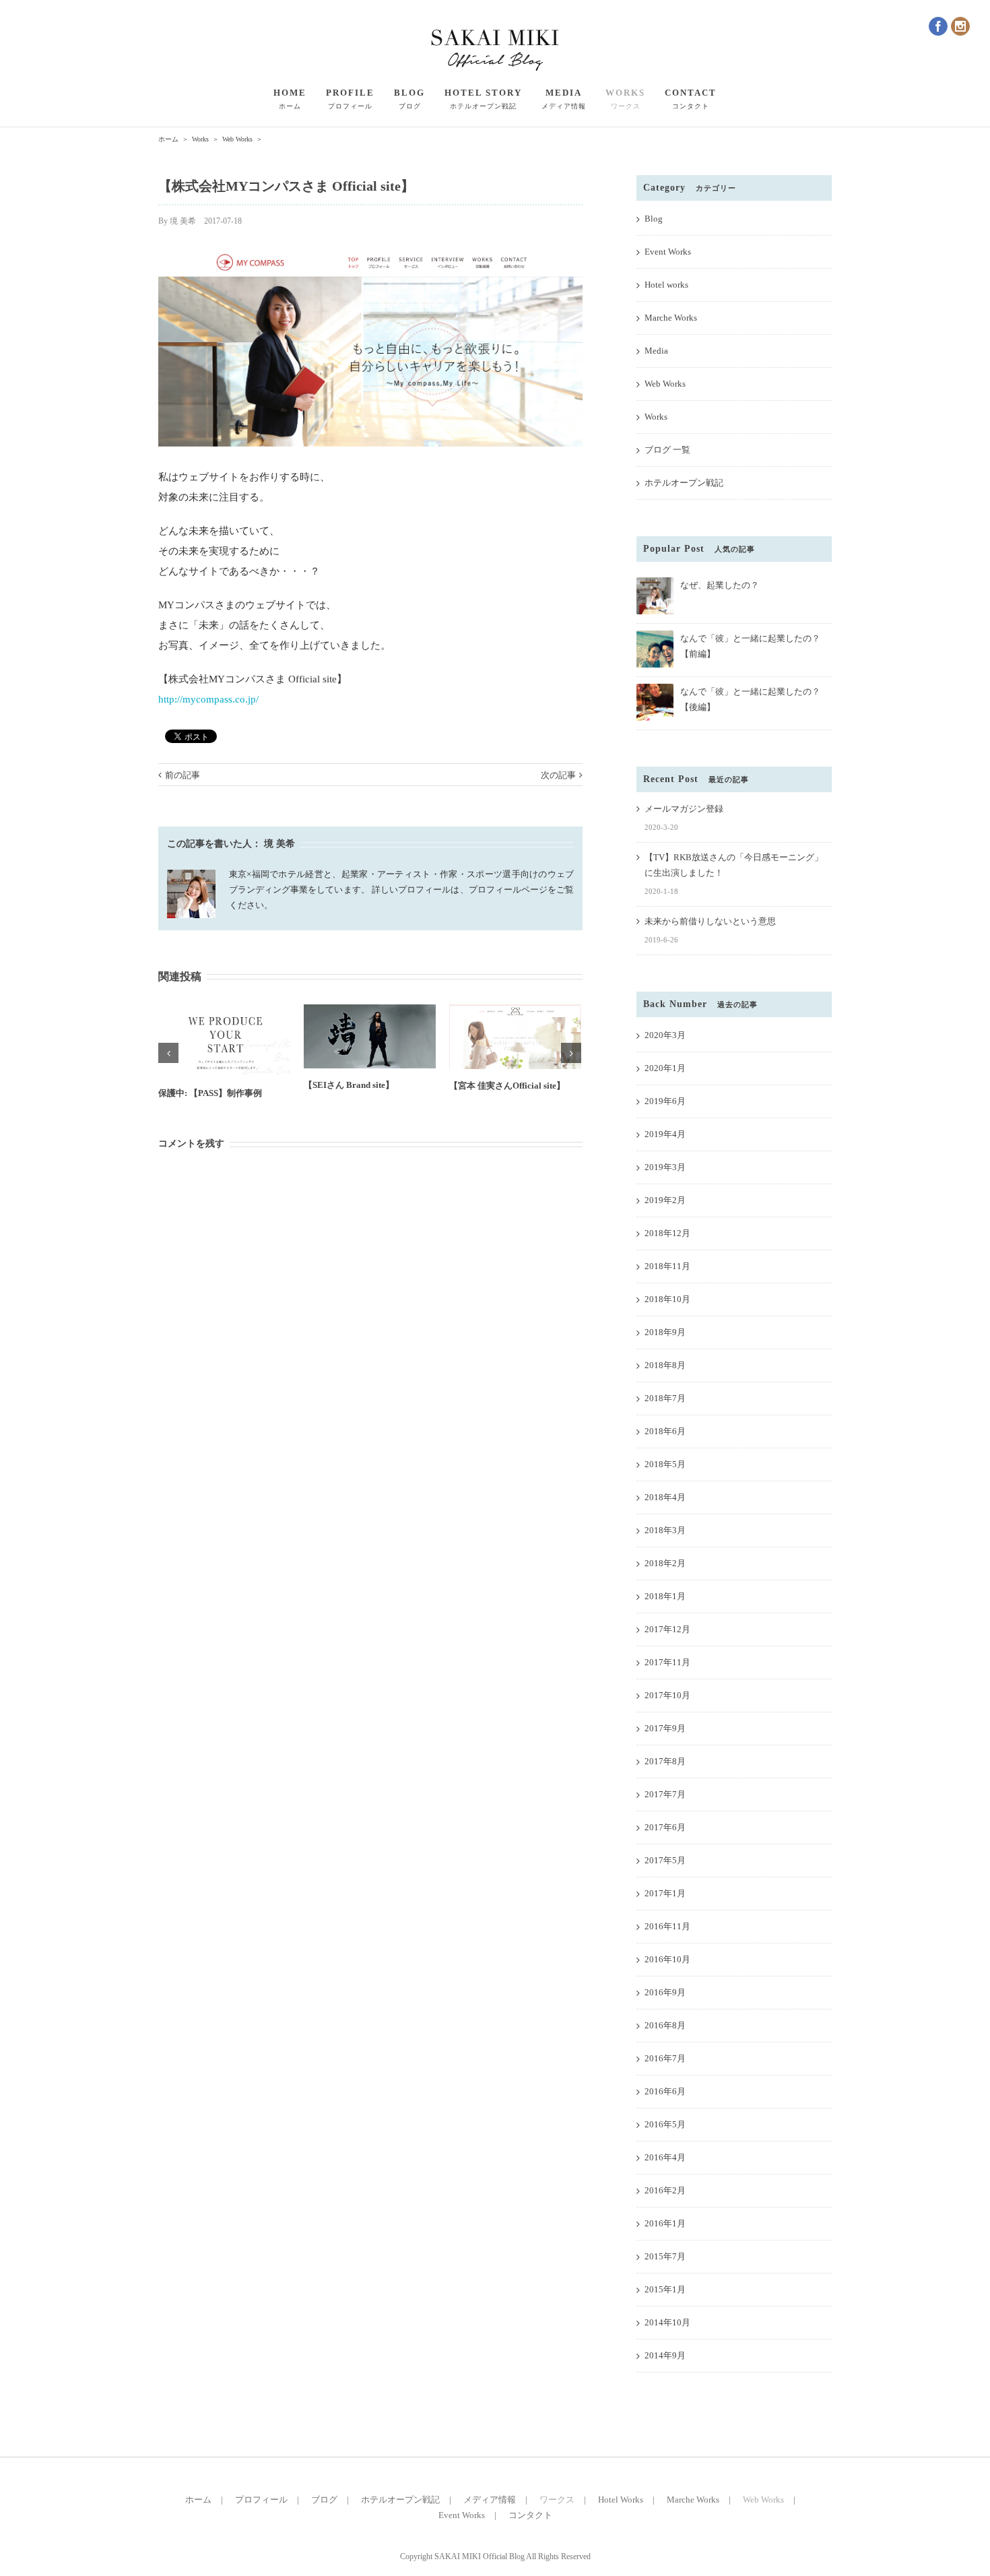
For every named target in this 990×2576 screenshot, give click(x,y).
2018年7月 (665, 1398)
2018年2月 (665, 1563)
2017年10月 (667, 1695)
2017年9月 (665, 1728)
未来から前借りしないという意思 (710, 921)
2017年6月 (665, 1827)
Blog (654, 219)
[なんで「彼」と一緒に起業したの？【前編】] (655, 636)
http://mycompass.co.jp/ (208, 699)
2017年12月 (667, 1629)
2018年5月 (665, 1464)
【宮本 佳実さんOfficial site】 (507, 1086)
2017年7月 (665, 1794)
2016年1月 (665, 2223)
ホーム (198, 2500)
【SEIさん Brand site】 (349, 1085)
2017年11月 (667, 1662)
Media (656, 351)
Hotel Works (621, 2500)
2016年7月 (665, 2058)
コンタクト (530, 2515)
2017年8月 (665, 1761)
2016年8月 (665, 2025)
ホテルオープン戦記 (684, 483)
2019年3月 (665, 1167)
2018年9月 (665, 1332)
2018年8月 (665, 1365)
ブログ (324, 2500)
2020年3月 (665, 1035)
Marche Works (671, 318)
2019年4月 (665, 1134)
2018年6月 (665, 1431)
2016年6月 (665, 2091)
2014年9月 (665, 2355)
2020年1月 (665, 1068)
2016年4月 (665, 2157)
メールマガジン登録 (684, 809)
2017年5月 (665, 1860)
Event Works (668, 252)
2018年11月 (667, 1266)
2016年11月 (667, 1926)
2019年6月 (665, 1101)
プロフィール (261, 2500)
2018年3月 (665, 1530)
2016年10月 (667, 1959)
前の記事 (183, 775)
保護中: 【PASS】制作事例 (210, 1093)
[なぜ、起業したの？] (655, 583)
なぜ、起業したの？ (720, 585)
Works (656, 417)
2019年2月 (665, 1200)
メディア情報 (490, 2500)
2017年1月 (665, 1893)
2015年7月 (665, 2256)
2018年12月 (667, 1233)
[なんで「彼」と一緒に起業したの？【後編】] (655, 689)
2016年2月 (665, 2190)
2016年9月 (665, 1992)
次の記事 (558, 775)
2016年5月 (665, 2124)
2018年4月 (665, 1497)
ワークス (557, 2500)
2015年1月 (665, 2289)
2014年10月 (667, 2322)
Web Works (665, 384)
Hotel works (666, 285)
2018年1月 (665, 1596)
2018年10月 (667, 1299)
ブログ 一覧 (667, 450)
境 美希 (183, 221)
